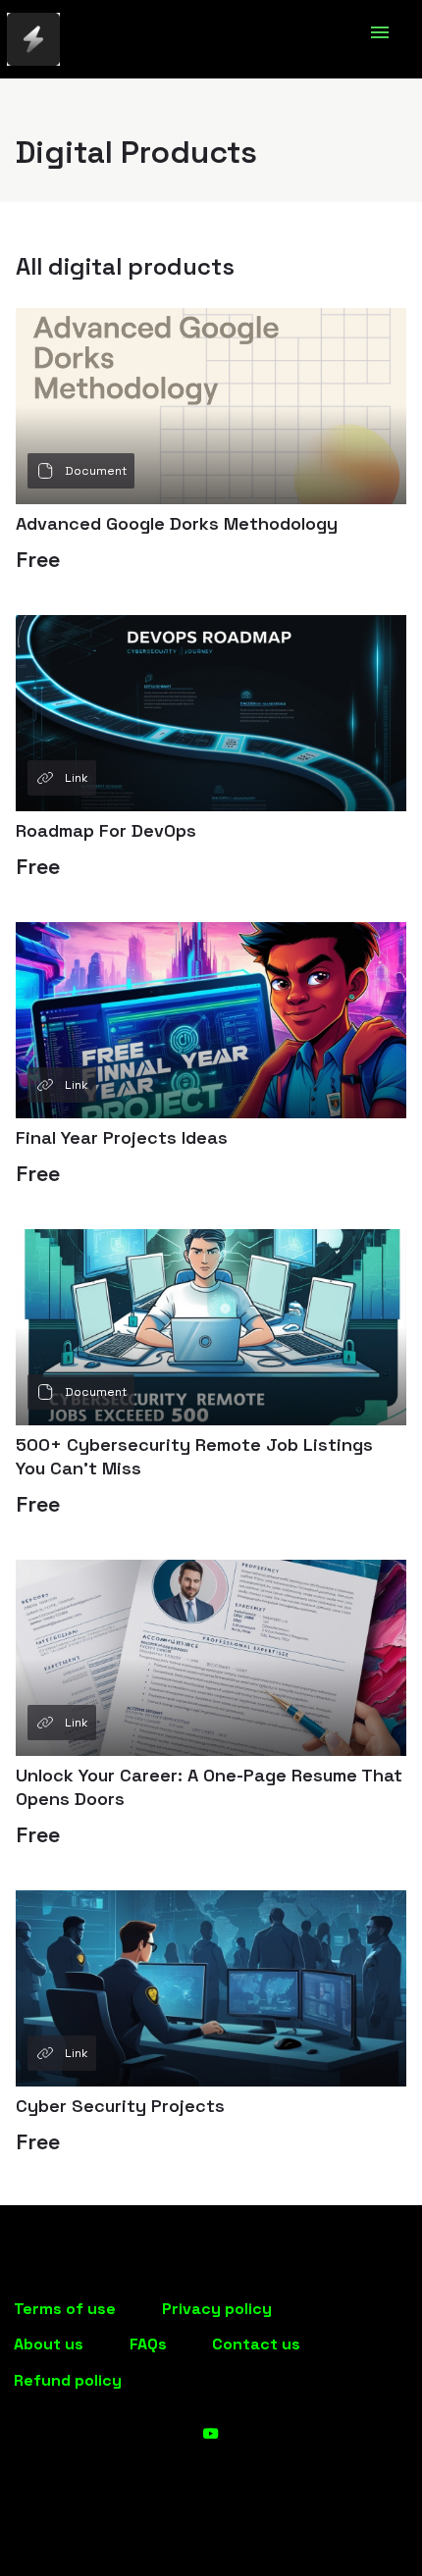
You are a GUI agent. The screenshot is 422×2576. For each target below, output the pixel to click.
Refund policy (68, 2380)
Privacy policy (217, 2309)
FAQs (148, 2344)
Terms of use (65, 2309)
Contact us (256, 2344)
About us (49, 2344)
